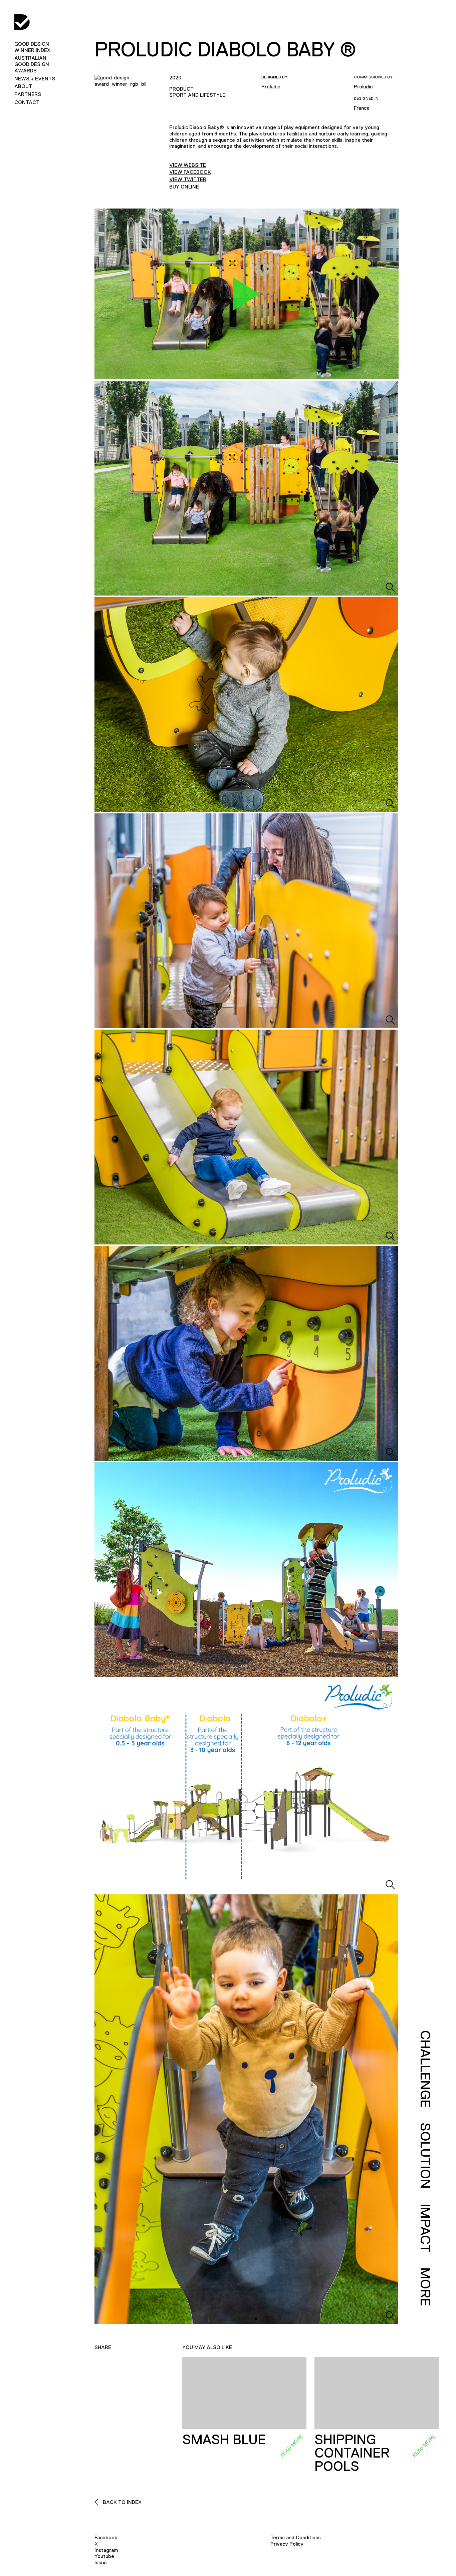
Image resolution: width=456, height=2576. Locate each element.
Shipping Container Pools (352, 2453)
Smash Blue (224, 2440)
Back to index (122, 2502)
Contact (27, 102)
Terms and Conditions (296, 2537)
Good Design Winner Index (32, 47)
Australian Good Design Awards (32, 64)
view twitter (188, 179)
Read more (291, 2446)
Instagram (106, 2550)
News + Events (35, 79)
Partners (28, 94)
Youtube (104, 2556)
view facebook (190, 172)
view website (188, 165)
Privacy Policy (287, 2544)
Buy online (184, 187)
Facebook (106, 2537)
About (23, 86)
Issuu (100, 2562)
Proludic (271, 87)
